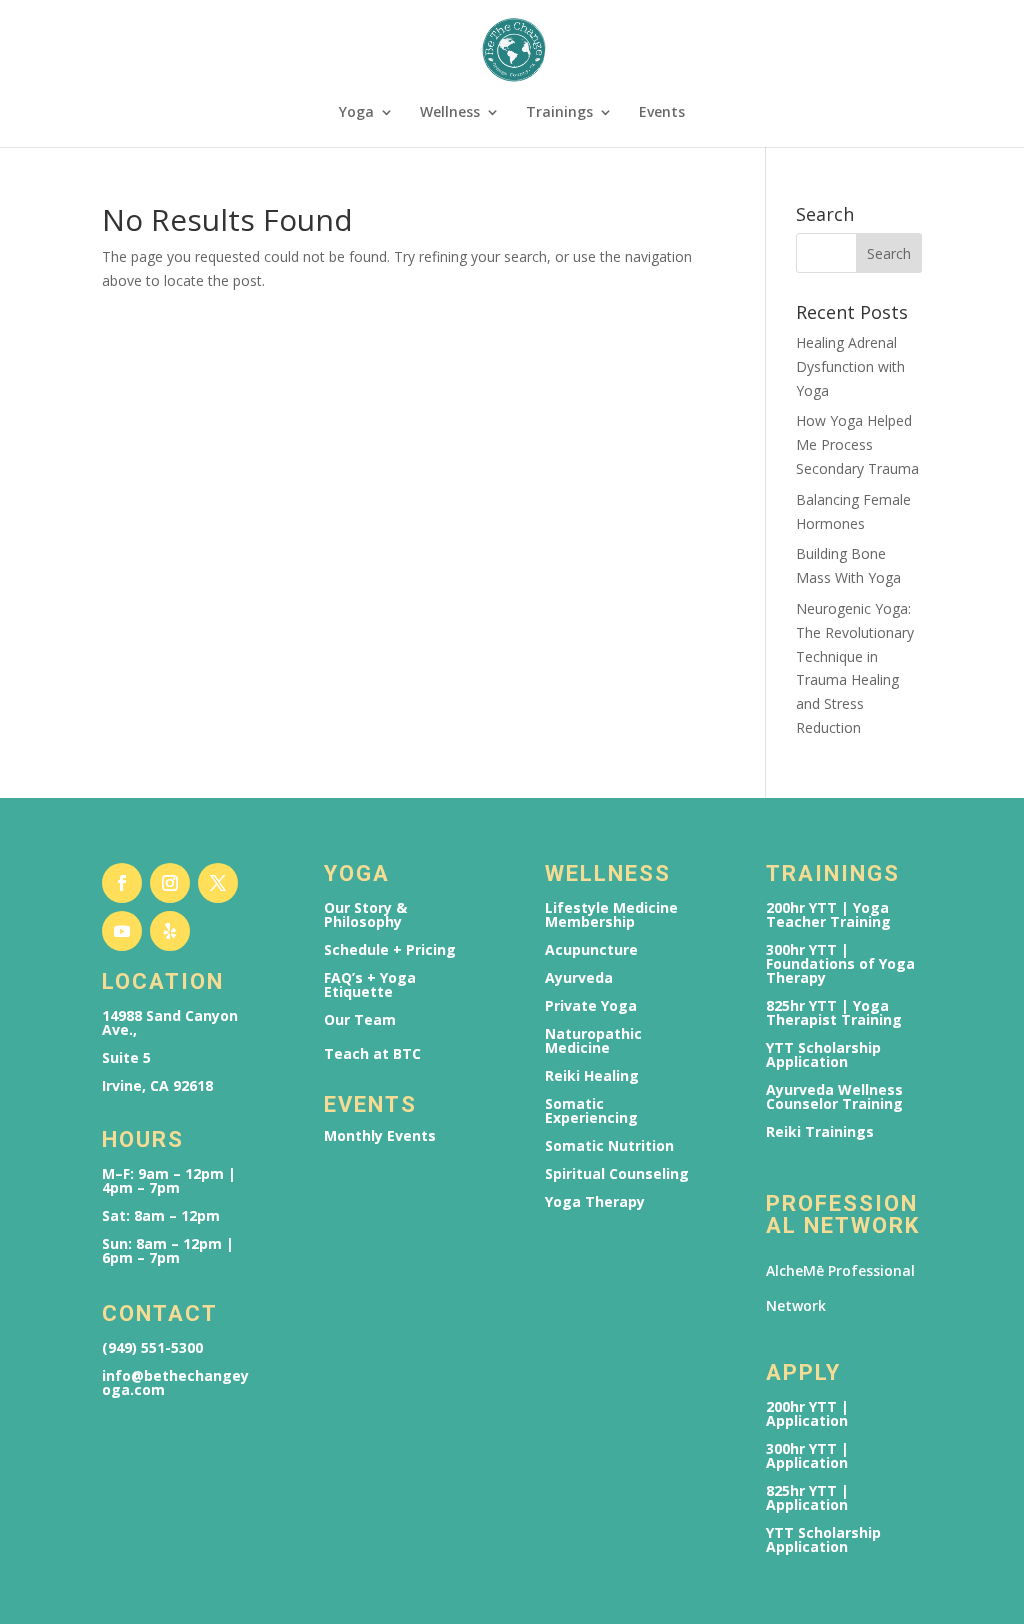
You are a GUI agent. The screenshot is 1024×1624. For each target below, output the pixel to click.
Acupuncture (591, 950)
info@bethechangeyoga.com (175, 1383)
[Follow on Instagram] (170, 883)
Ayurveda (579, 978)
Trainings (559, 113)
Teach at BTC (372, 1054)
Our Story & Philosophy (365, 915)
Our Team (360, 1020)
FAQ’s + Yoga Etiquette (370, 985)
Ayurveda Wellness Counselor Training (834, 1097)
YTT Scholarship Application (823, 1055)
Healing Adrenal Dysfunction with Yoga (850, 366)
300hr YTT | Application (807, 1456)
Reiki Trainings (820, 1132)
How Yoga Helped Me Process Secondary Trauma (857, 444)
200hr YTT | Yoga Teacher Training (828, 915)
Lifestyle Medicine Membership (611, 915)
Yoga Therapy (595, 1202)
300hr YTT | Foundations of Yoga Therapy (840, 964)
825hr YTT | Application (807, 1498)
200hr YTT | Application (807, 1414)
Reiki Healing (592, 1076)
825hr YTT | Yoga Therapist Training (834, 1013)
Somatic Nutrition (609, 1146)
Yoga (356, 113)
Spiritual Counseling (617, 1174)
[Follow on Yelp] (170, 931)
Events (662, 113)
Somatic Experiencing (591, 1111)
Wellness (450, 113)
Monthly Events (380, 1136)
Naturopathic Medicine (593, 1041)
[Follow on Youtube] (122, 931)
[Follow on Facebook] (122, 883)
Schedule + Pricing (390, 950)
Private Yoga (591, 1006)
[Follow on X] (218, 883)
